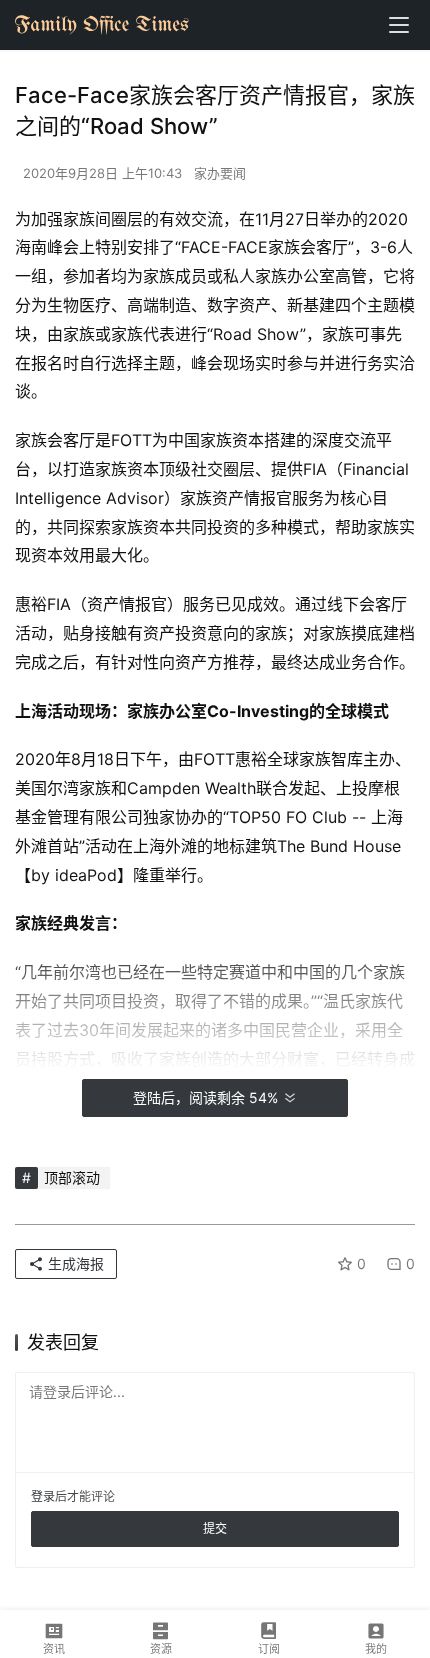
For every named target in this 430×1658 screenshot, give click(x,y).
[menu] (399, 25)
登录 (43, 1496)
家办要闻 (220, 173)
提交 (215, 1528)
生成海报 (74, 1263)
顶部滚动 (72, 1177)
